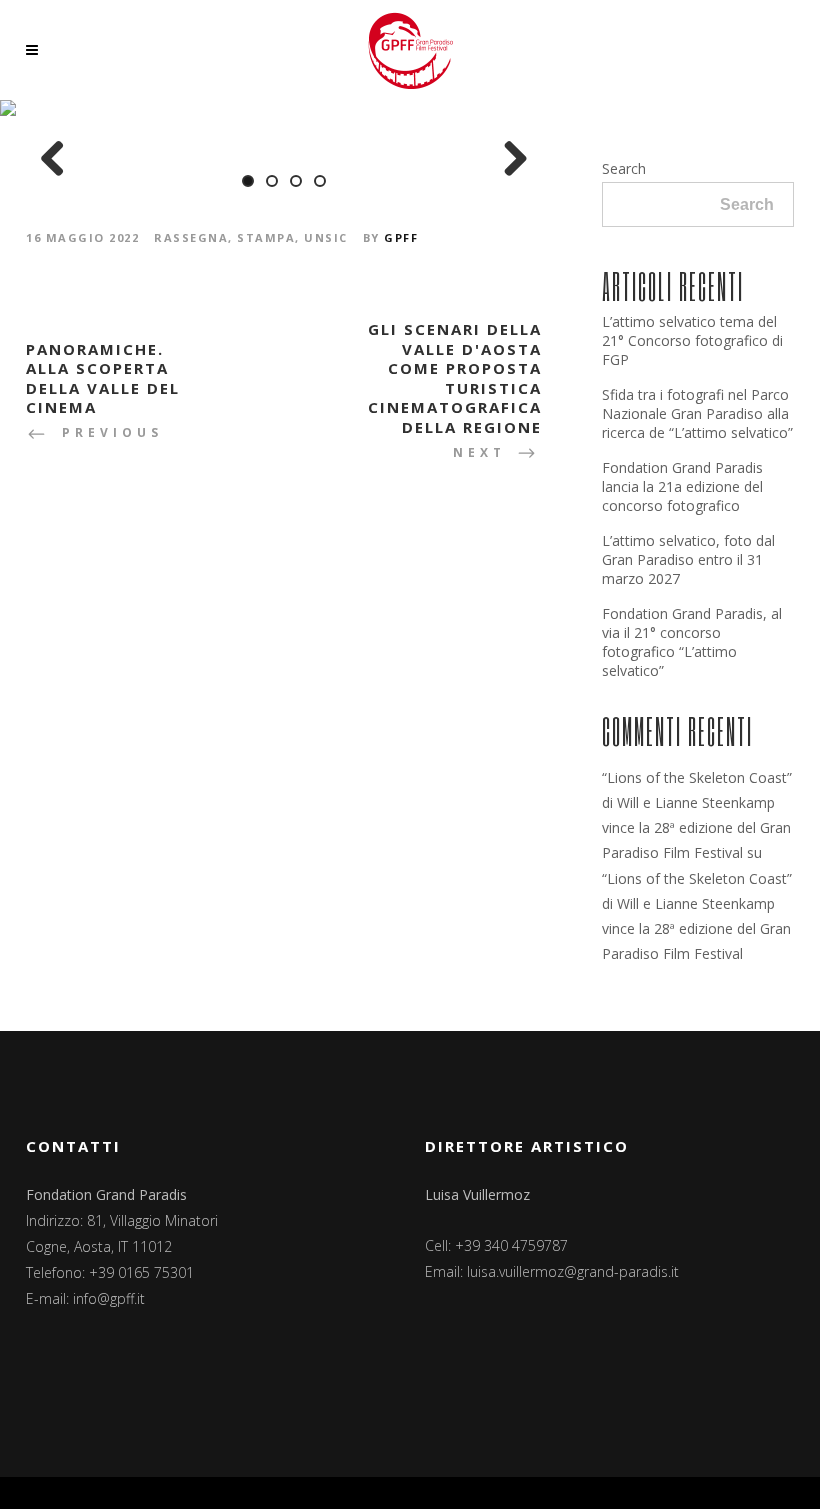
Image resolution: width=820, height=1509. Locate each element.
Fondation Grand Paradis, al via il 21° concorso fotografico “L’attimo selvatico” (692, 642)
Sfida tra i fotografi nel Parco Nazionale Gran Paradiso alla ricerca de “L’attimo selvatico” (697, 413)
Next (508, 160)
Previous (60, 160)
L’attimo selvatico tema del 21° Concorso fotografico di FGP (692, 340)
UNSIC (326, 237)
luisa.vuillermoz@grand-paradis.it (573, 1271)
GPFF (401, 237)
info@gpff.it (109, 1298)
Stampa (266, 237)
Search (624, 168)
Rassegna (191, 237)
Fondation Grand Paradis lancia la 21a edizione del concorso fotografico (682, 486)
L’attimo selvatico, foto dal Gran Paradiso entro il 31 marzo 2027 (688, 559)
